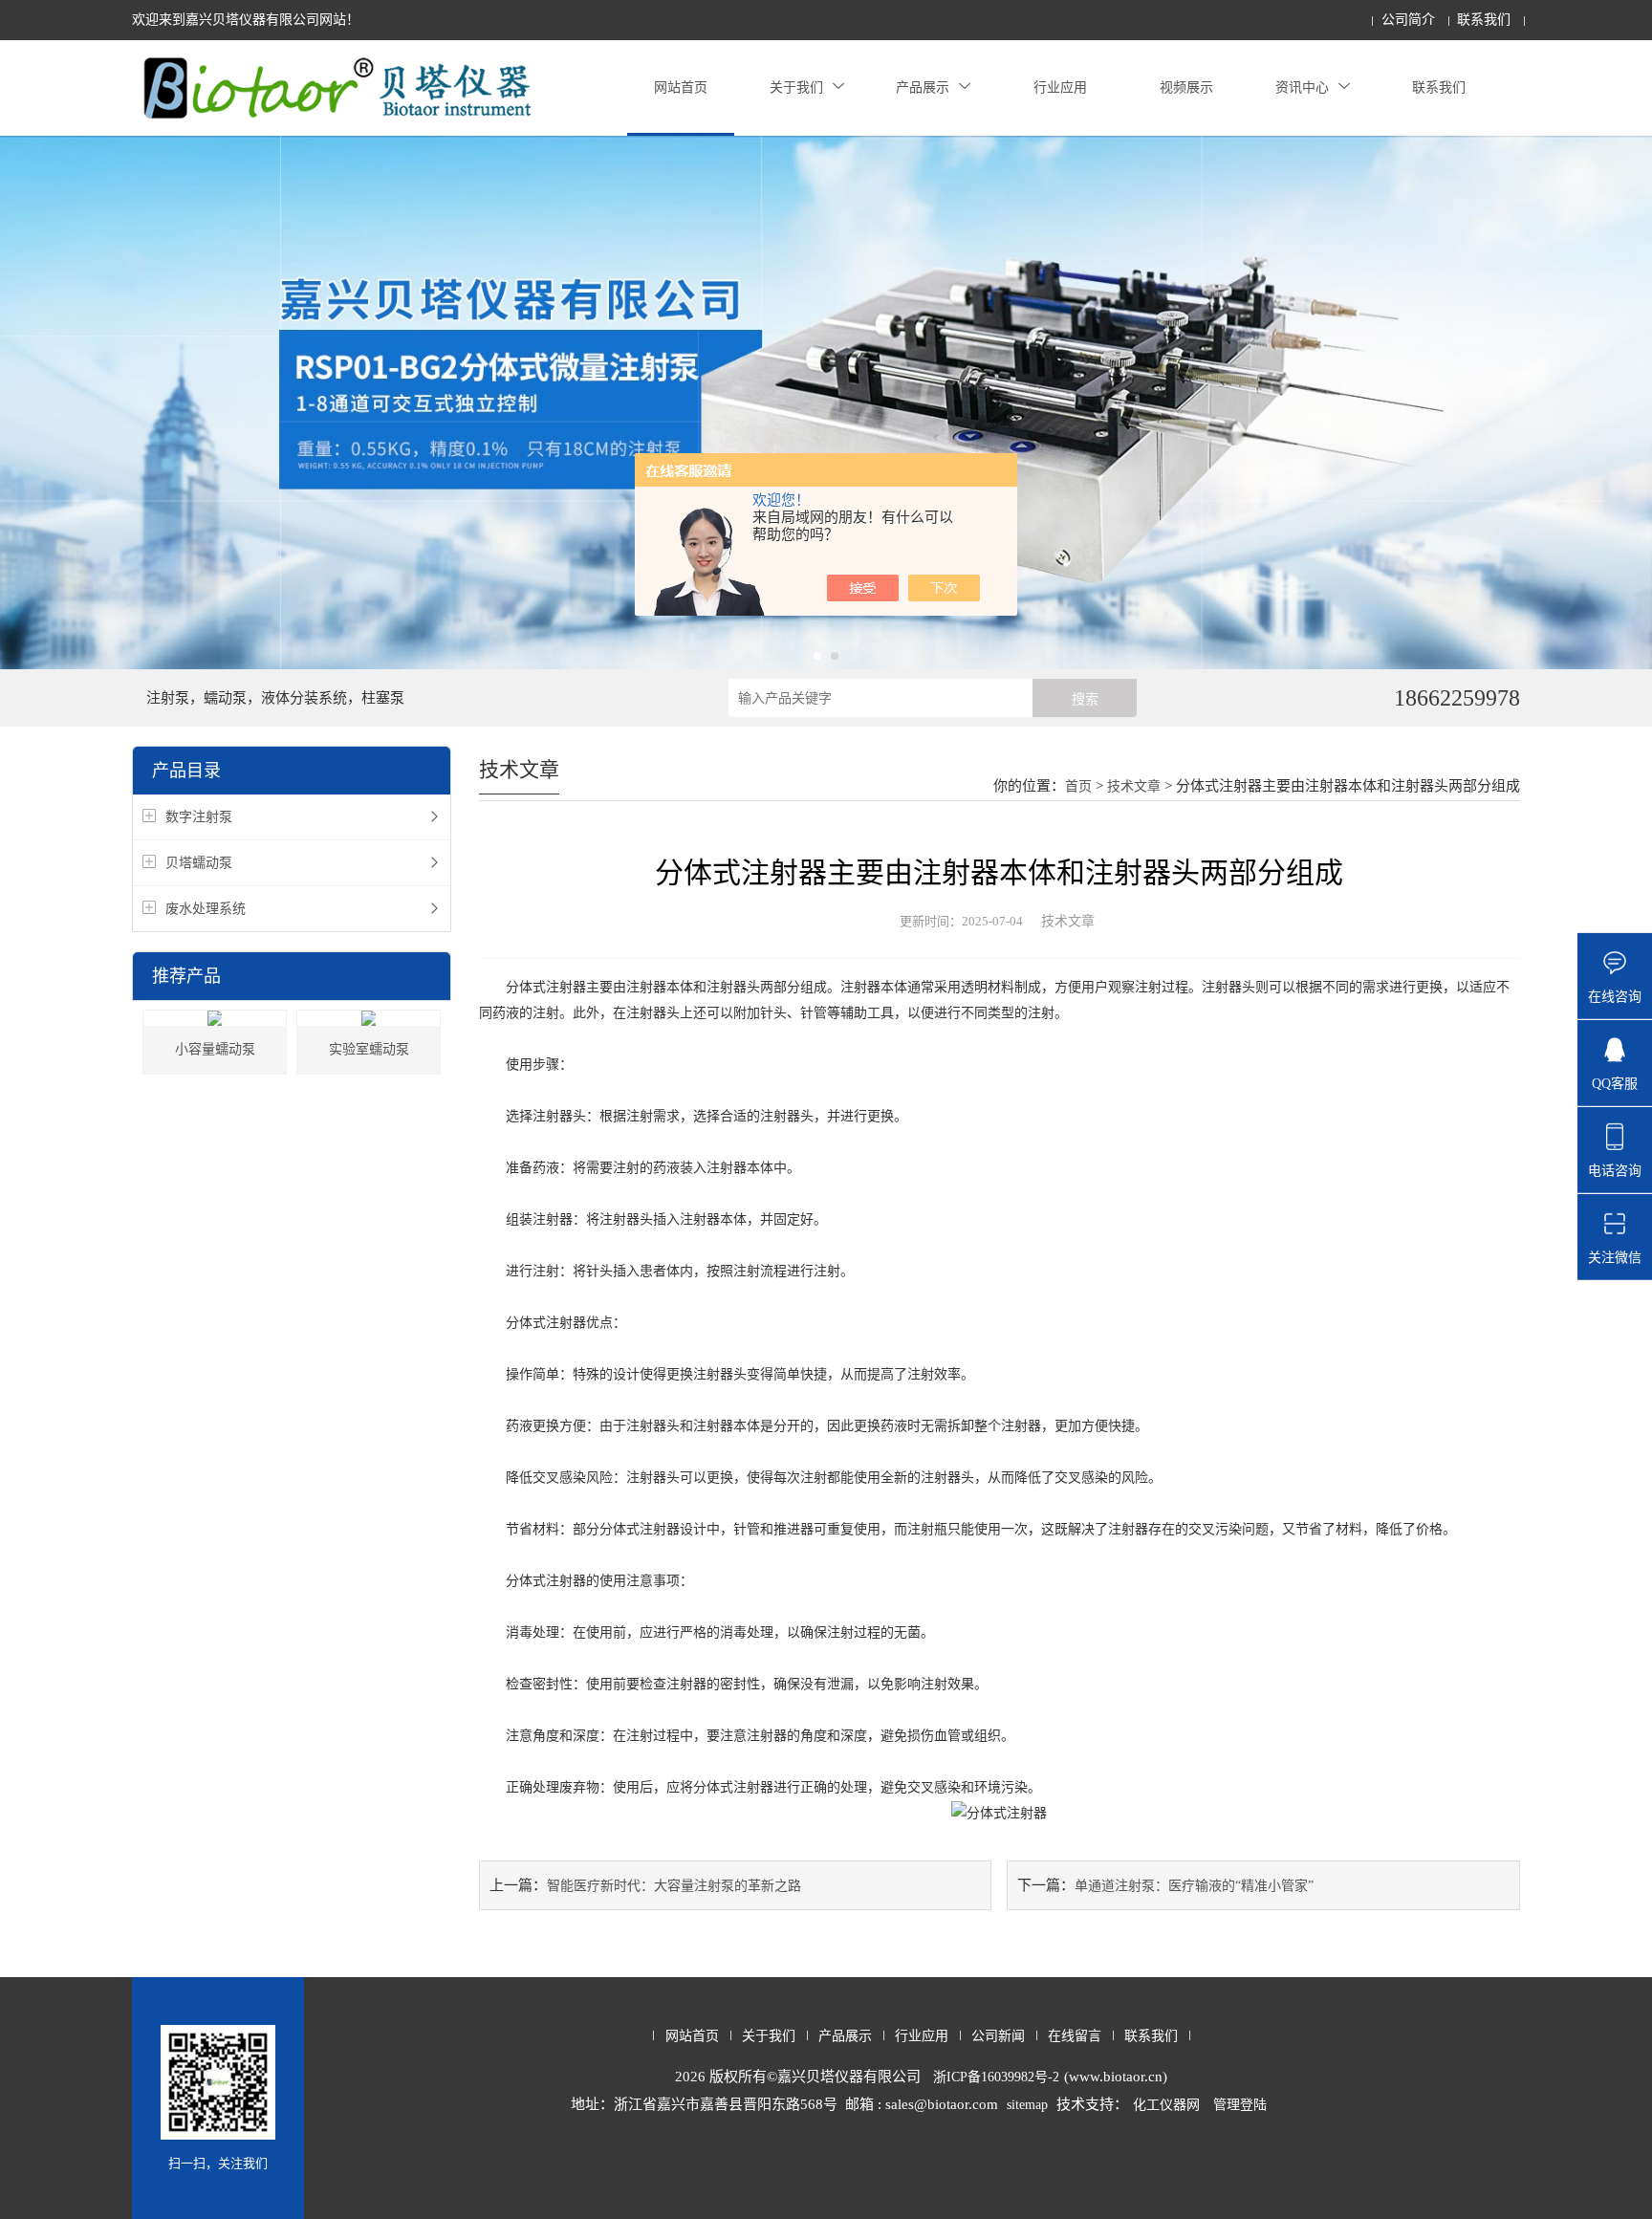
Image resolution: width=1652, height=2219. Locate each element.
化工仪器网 (1166, 2105)
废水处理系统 (206, 909)
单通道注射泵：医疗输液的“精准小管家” (1194, 1886)
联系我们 (1484, 20)
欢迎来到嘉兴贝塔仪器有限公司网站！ (246, 20)
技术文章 (1134, 786)
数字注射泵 (199, 817)
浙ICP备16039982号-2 (996, 2077)
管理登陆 (1240, 2105)
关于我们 (796, 87)
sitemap (1027, 2105)
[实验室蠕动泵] (369, 1018)
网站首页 (681, 87)
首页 (1078, 786)
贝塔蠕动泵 (199, 863)
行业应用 (1060, 87)
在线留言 (1075, 2036)
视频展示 (1186, 87)
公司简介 (1408, 20)
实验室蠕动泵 (369, 1049)
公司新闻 (998, 2036)
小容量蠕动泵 (215, 1049)
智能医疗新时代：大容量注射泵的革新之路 (674, 1886)
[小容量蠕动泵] (215, 1018)
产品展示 (923, 87)
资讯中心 (1302, 87)
